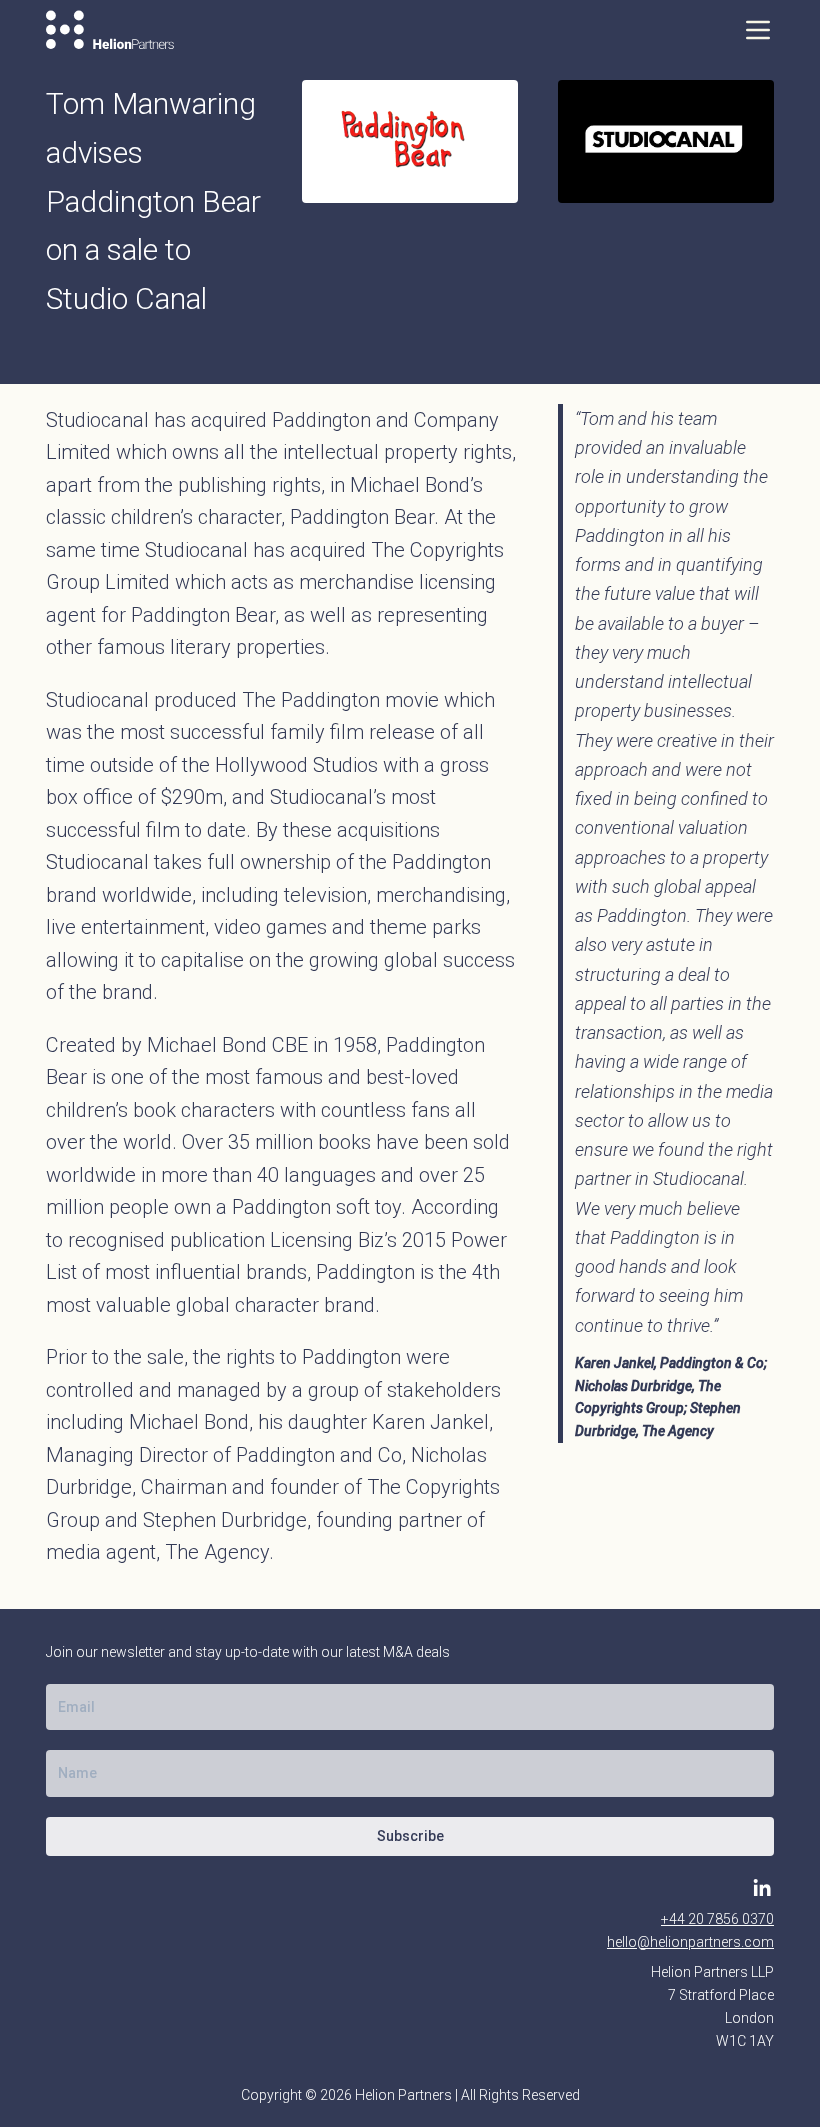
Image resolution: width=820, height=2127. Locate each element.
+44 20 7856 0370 (717, 1919)
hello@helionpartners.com (690, 1942)
